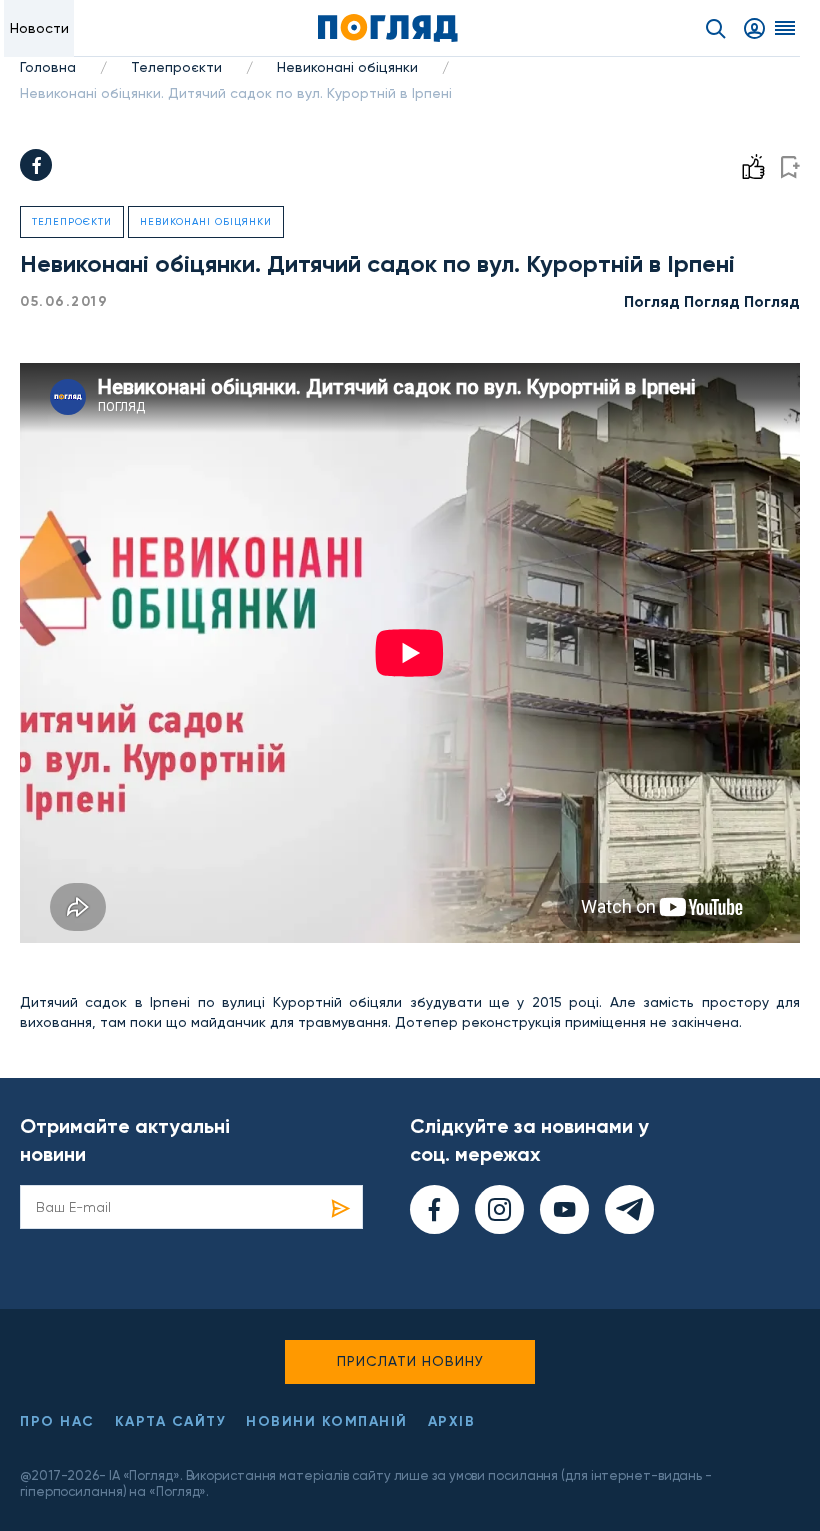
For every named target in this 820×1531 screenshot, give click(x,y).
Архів (452, 1421)
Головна (48, 67)
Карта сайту (171, 1421)
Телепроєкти (176, 67)
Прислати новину (410, 1361)
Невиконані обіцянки (347, 67)
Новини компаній (327, 1421)
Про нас (57, 1421)
